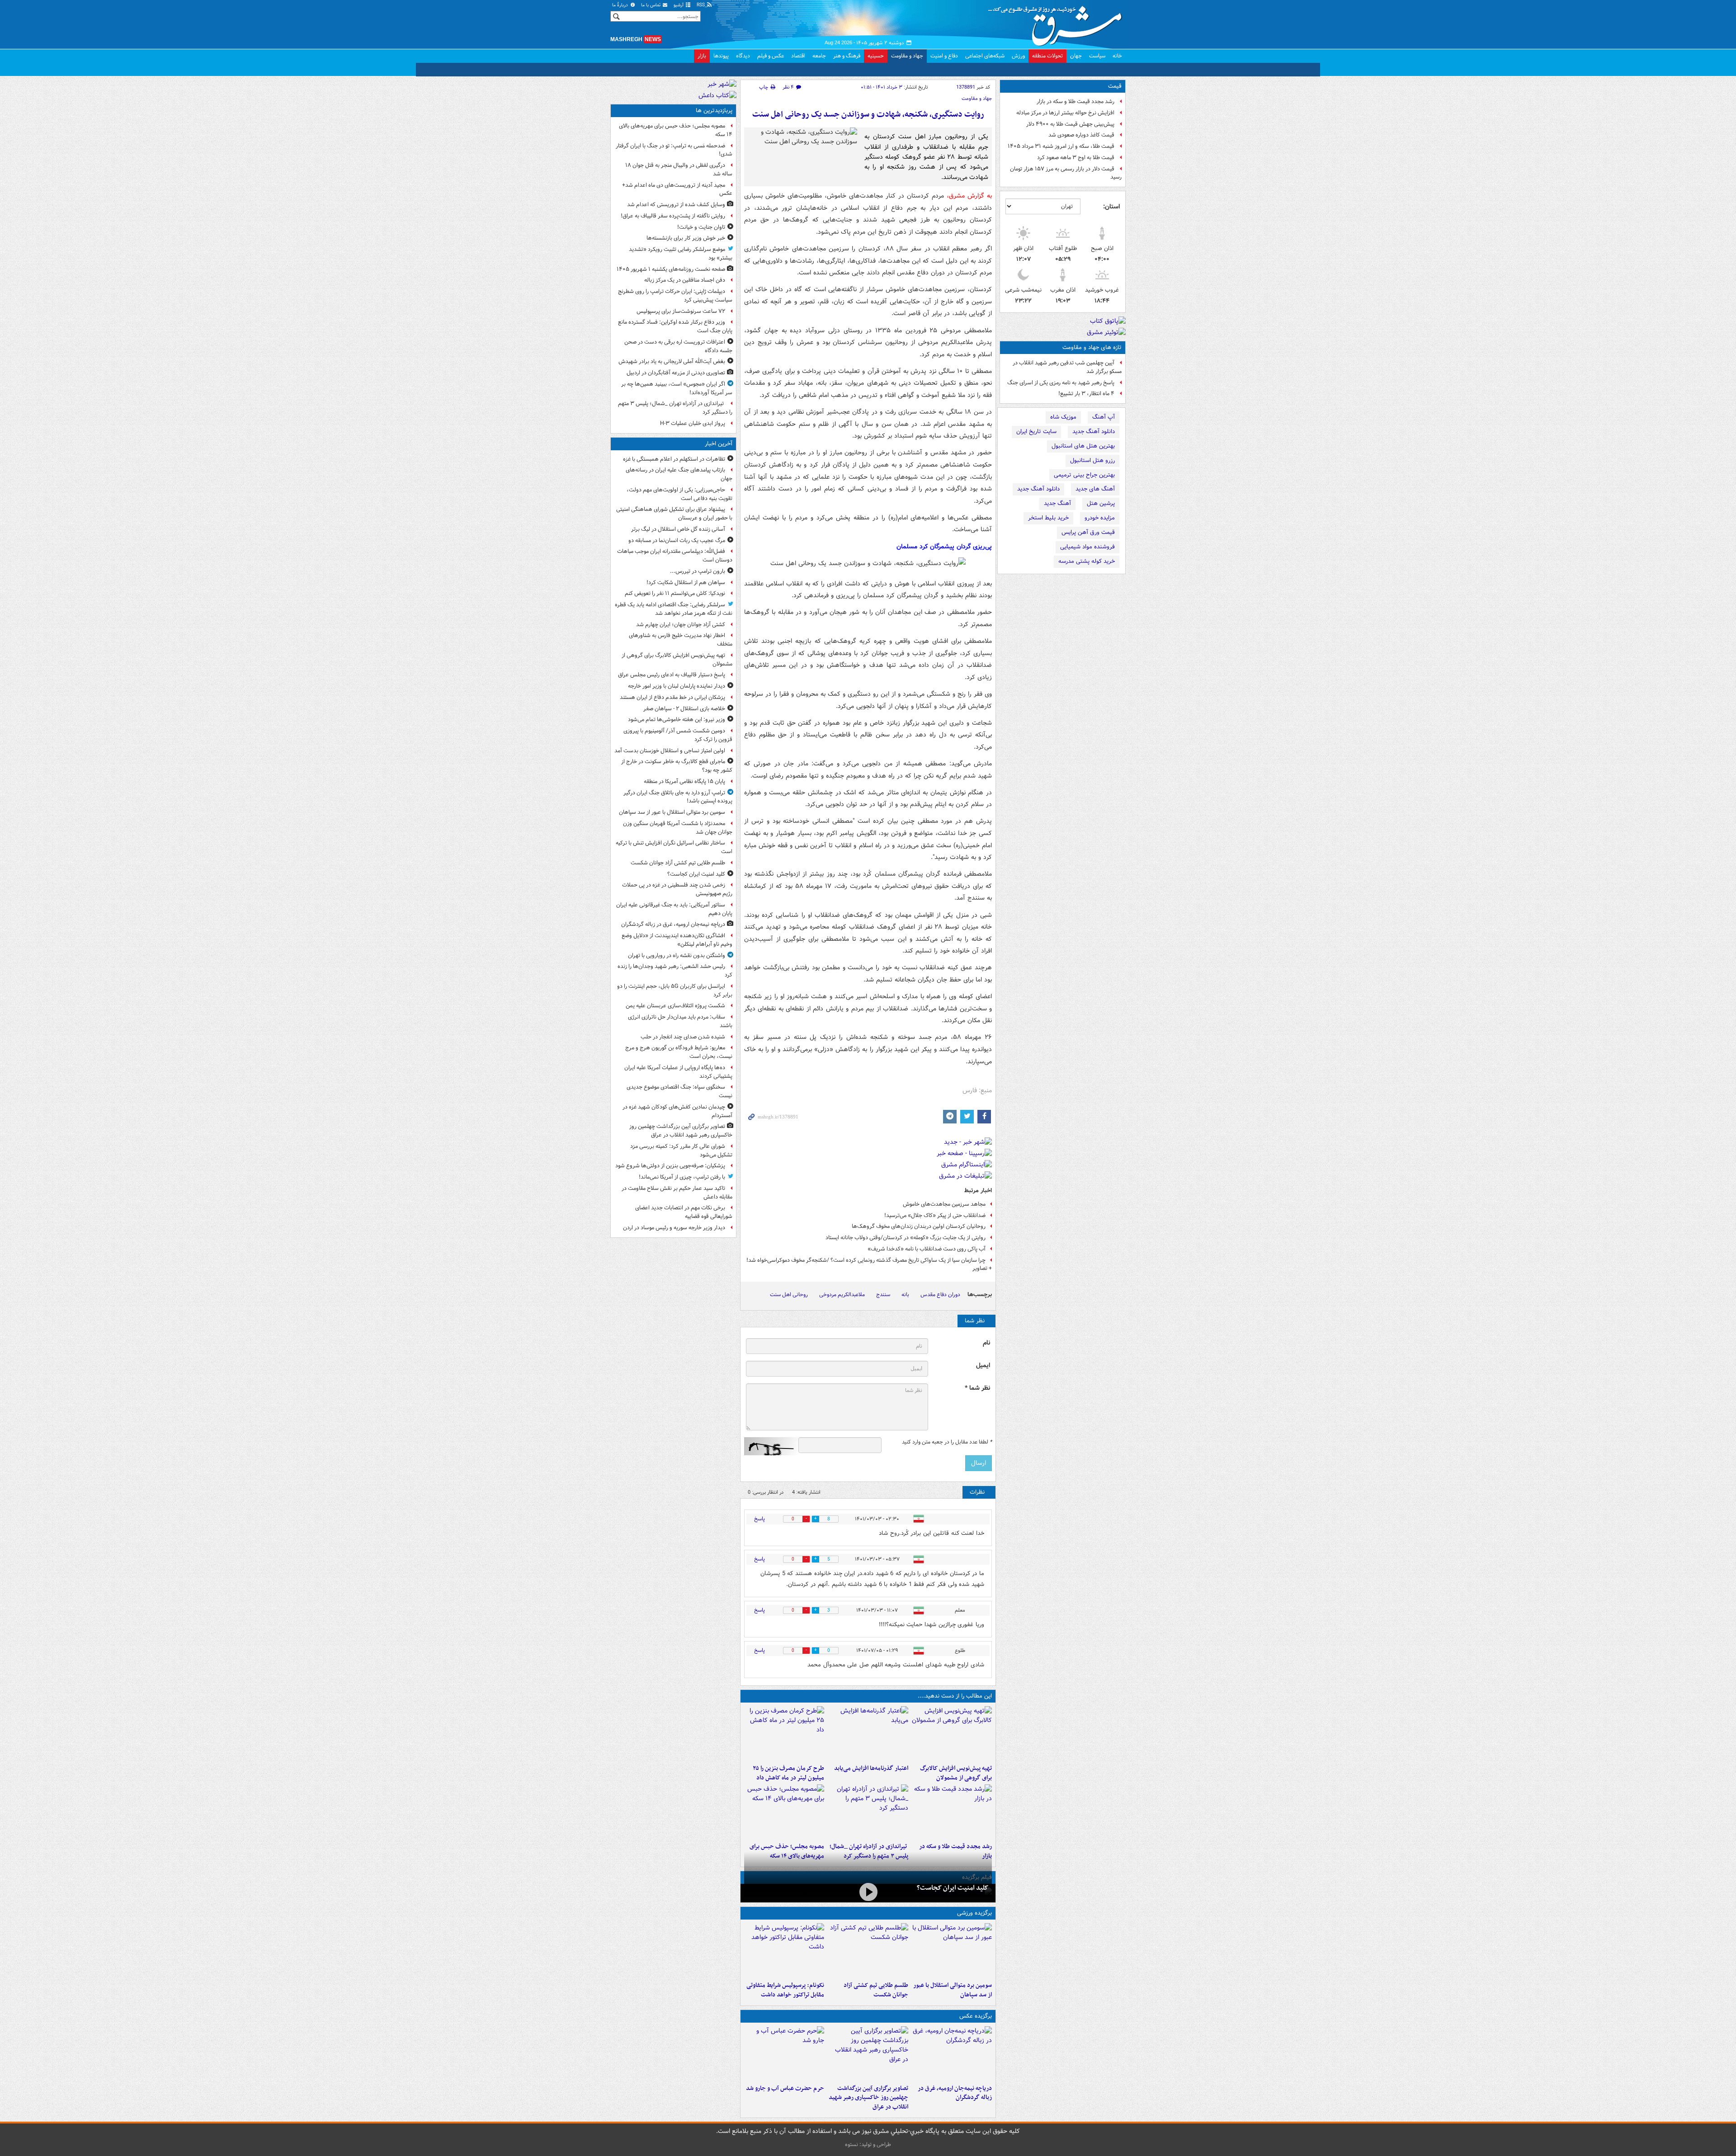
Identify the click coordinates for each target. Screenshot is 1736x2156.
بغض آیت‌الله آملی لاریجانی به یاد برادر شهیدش (672, 361)
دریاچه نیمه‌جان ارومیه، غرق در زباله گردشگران (955, 2093)
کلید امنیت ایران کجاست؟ (953, 1888)
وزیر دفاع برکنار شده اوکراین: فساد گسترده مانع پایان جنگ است (675, 326)
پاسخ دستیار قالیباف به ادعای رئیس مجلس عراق (672, 675)
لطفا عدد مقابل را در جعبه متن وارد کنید (947, 1442)
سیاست (1097, 56)
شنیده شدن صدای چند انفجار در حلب (683, 1037)
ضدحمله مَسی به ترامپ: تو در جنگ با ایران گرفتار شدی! (674, 150)
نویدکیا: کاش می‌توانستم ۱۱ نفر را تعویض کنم (675, 593)
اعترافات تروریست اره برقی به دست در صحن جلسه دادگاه (678, 346)
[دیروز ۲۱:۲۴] (868, 1950)
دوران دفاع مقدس (940, 1295)
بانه (905, 1295)
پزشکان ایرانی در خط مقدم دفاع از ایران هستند (672, 697)
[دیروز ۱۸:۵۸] (784, 1733)
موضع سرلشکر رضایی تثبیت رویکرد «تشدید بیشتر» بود (681, 254)
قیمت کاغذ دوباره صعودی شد (1081, 135)
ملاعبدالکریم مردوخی (842, 1295)
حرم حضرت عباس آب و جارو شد (785, 2088)
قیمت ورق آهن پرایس (1088, 532)
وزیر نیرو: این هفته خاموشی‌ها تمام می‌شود (677, 719)
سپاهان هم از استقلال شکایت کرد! (686, 583)
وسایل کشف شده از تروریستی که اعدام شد (676, 205)
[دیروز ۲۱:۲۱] (868, 1892)
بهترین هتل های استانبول (1083, 446)
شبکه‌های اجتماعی (985, 56)
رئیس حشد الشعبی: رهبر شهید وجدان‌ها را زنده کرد (675, 971)
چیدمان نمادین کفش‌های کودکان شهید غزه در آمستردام (677, 1111)
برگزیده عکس (976, 2016)
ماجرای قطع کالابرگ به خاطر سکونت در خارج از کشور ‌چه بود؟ (677, 766)
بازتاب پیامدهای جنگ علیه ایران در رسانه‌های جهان (679, 474)
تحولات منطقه (1047, 56)
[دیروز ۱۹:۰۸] (784, 2053)
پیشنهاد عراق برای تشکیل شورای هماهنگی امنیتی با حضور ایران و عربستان (674, 514)
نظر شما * (977, 1388)
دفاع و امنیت (944, 56)
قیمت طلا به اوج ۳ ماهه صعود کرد (1076, 158)
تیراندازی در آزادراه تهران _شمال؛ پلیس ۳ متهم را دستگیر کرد (675, 408)
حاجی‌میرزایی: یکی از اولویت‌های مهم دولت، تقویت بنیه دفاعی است (679, 494)
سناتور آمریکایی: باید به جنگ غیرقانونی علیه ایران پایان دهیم (674, 909)
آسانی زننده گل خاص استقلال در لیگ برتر (678, 529)
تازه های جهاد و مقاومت (1092, 347)
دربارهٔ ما (621, 5)
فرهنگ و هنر (847, 56)
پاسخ (759, 1519)
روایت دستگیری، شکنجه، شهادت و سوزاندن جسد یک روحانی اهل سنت (868, 115)
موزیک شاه (1063, 417)
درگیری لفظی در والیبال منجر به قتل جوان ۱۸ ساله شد (679, 170)
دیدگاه (743, 56)
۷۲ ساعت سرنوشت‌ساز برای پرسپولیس (681, 311)
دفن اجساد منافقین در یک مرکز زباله (685, 280)
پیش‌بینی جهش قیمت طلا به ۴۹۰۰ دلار (1070, 124)
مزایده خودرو (1100, 518)
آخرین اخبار (719, 444)
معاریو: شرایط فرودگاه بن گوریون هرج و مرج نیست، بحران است (679, 1052)
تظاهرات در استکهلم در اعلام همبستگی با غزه (674, 459)
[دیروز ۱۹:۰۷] (784, 1950)
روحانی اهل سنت (789, 1295)
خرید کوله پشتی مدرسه (1087, 561)
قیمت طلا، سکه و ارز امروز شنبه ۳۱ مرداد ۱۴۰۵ (1061, 146)
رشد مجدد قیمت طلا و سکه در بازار (1076, 101)
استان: (1111, 207)
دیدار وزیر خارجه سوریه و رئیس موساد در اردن (674, 1228)
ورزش (1018, 56)
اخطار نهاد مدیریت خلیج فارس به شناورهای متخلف (681, 640)
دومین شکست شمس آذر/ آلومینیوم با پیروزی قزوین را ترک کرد (678, 735)
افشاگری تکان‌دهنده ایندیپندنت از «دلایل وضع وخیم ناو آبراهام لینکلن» (677, 940)
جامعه (819, 56)
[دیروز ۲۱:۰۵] (952, 2053)
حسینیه (876, 56)
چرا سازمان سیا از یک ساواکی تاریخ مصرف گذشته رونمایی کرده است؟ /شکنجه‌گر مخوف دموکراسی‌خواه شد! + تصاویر (869, 1264)
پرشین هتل (1101, 503)
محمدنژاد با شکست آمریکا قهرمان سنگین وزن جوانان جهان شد (678, 828)
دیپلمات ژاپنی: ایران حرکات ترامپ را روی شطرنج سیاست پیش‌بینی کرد (675, 296)
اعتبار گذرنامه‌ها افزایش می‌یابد (871, 1768)
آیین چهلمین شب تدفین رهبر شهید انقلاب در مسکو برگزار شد (1067, 367)
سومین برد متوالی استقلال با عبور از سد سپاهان (953, 1990)
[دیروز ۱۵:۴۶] (952, 1812)
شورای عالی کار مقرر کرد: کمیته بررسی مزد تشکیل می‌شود (681, 1151)
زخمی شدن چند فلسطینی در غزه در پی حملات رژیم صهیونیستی (677, 889)
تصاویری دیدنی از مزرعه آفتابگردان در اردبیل (676, 373)
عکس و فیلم (771, 56)
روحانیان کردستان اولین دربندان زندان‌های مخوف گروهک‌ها (919, 1226)
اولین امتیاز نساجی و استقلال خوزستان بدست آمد (670, 751)
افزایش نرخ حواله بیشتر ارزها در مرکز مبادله (1065, 113)
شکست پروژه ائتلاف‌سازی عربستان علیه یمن (675, 1006)
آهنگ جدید (1057, 503)
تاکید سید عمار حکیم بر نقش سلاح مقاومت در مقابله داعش (677, 1193)
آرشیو (679, 5)
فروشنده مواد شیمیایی (1087, 547)
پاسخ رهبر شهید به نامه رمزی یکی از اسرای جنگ (1061, 383)
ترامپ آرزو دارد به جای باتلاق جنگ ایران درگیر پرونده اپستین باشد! (678, 797)
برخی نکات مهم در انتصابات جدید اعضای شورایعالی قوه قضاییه (684, 1212)
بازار (702, 56)
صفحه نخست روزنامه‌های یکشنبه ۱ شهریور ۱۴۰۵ (671, 269)
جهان (1076, 56)
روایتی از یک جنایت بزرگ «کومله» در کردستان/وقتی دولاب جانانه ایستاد (906, 1238)
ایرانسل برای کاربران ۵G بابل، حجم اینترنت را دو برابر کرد (675, 991)
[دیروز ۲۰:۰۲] (868, 2053)
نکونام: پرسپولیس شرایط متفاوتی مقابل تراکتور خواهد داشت (785, 1990)
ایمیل (983, 1366)
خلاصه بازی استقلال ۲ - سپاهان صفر (684, 709)
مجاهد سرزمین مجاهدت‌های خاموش (944, 1204)
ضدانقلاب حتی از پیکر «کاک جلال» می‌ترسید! (935, 1215)
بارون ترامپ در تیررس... (698, 571)
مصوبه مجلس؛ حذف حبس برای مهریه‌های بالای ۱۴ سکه (676, 130)
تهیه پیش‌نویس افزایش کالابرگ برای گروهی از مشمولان (956, 1773)
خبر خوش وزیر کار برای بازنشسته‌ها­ (686, 238)
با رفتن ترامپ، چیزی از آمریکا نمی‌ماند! (682, 1177)
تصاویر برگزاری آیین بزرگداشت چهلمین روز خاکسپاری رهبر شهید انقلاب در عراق (868, 2098)
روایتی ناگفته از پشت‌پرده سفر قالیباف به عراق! (673, 216)
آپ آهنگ (1104, 417)
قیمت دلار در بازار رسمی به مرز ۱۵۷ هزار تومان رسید (1066, 173)
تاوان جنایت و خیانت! (701, 227)
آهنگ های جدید (1095, 489)
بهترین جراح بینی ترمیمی (1084, 475)
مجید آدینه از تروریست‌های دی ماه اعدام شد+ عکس (677, 189)
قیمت (1115, 86)
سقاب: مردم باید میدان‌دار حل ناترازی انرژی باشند (680, 1021)
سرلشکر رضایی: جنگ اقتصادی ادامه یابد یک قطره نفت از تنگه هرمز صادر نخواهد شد (674, 609)
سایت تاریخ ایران (1036, 432)
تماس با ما (651, 5)
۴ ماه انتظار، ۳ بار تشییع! (1086, 394)
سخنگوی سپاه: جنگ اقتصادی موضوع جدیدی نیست (679, 1091)
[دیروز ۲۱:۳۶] (952, 1950)
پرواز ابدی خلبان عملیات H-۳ (693, 423)
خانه (1117, 56)
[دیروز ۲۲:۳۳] (952, 1733)
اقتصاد (798, 56)
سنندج (883, 1295)
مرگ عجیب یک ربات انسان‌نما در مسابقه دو (677, 540)
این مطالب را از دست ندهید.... (955, 1696)
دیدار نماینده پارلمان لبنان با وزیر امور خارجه (677, 686)
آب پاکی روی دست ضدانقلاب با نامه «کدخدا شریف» (927, 1249)
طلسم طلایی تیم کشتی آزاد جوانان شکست (876, 1990)
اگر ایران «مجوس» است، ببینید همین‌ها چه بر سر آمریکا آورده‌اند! (677, 388)
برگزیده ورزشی (974, 1913)
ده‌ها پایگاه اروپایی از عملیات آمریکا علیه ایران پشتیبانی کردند (678, 1072)
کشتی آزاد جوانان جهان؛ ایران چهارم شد (681, 625)
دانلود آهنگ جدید (1094, 432)
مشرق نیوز (1058, 23)
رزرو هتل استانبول (1092, 460)
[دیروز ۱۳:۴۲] (868, 1812)
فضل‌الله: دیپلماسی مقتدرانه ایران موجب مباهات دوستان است (675, 556)
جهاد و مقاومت (907, 56)
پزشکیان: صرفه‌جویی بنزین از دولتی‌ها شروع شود (670, 1166)
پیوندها (721, 56)
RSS (701, 5)
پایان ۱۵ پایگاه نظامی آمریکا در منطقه (684, 781)
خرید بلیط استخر (1048, 518)
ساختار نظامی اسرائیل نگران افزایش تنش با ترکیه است (674, 847)
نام (986, 1343)
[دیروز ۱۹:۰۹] (868, 1733)
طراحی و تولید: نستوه (868, 2144)
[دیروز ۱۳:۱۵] (784, 1812)
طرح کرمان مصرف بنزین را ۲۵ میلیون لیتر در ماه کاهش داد (788, 1773)
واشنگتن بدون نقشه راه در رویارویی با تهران (677, 955)
